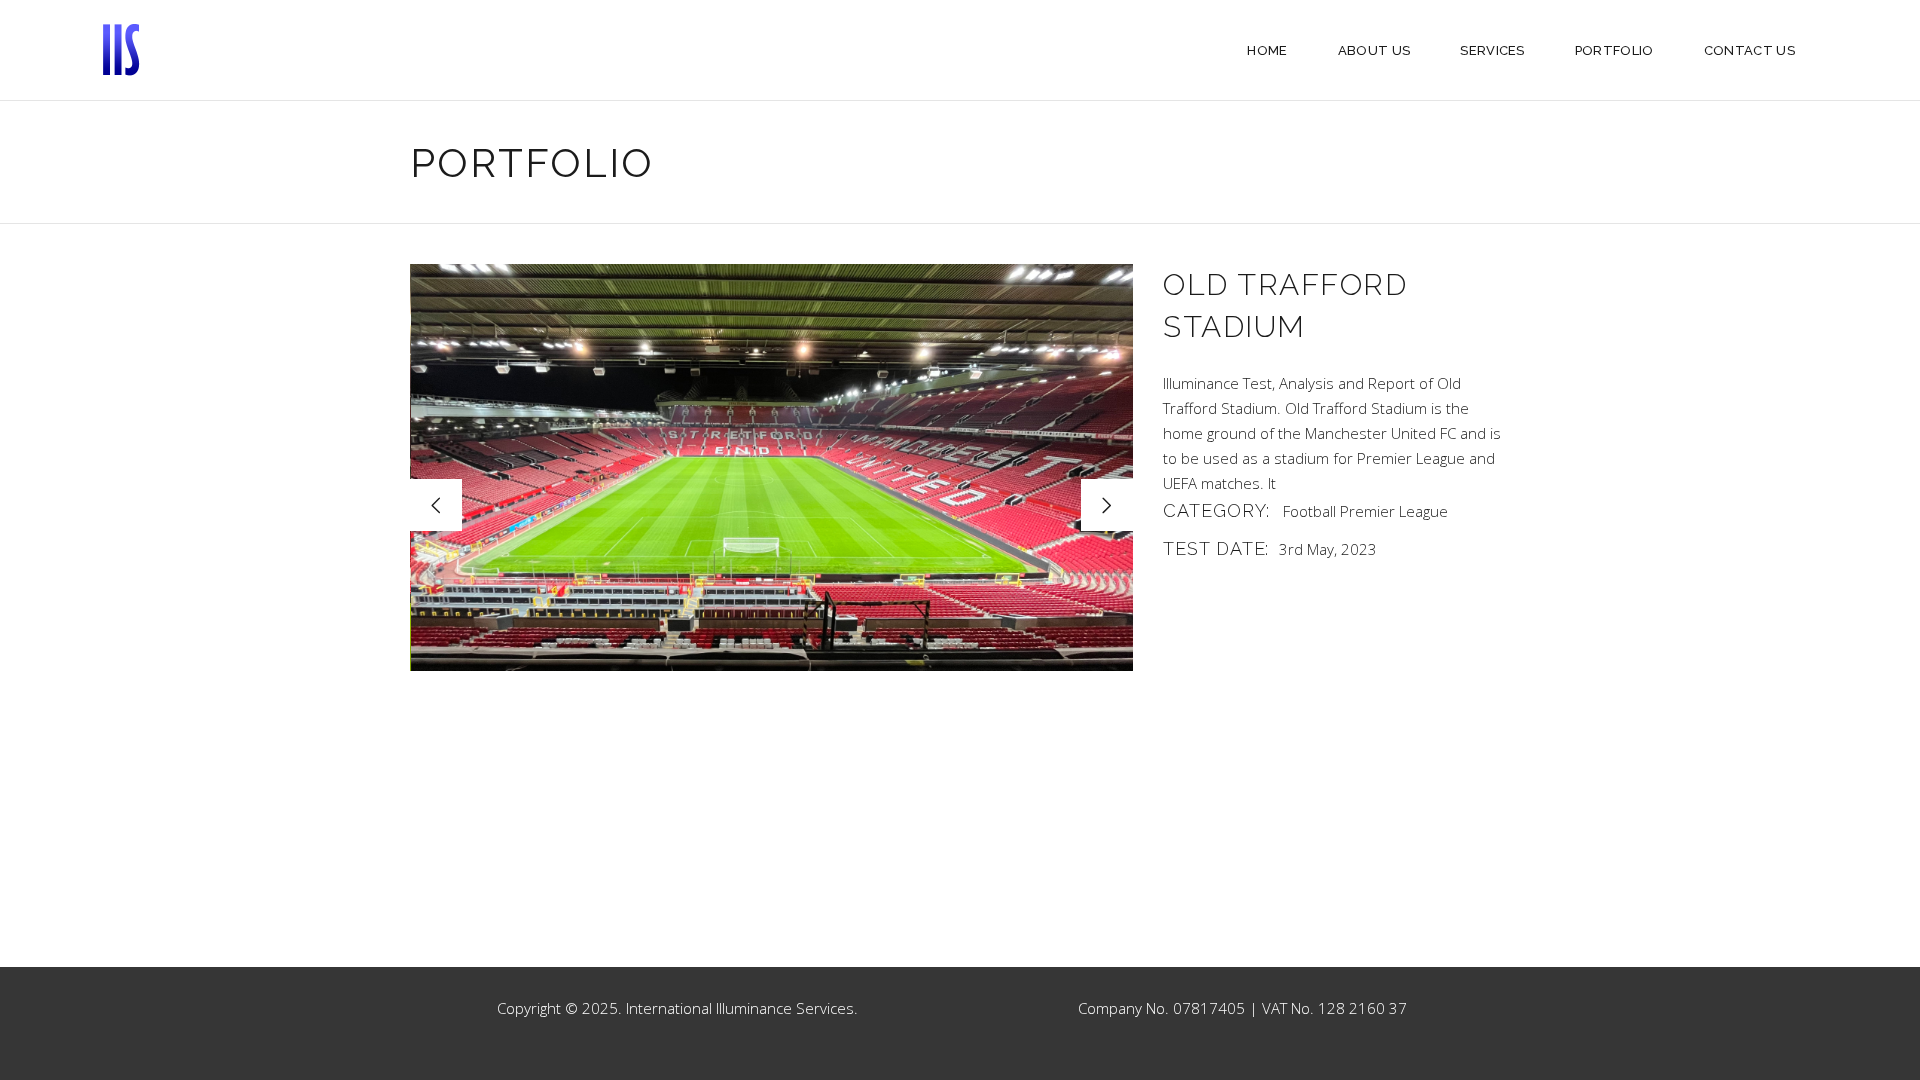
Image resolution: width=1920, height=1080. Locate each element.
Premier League (1394, 511)
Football (1309, 511)
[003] (772, 467)
